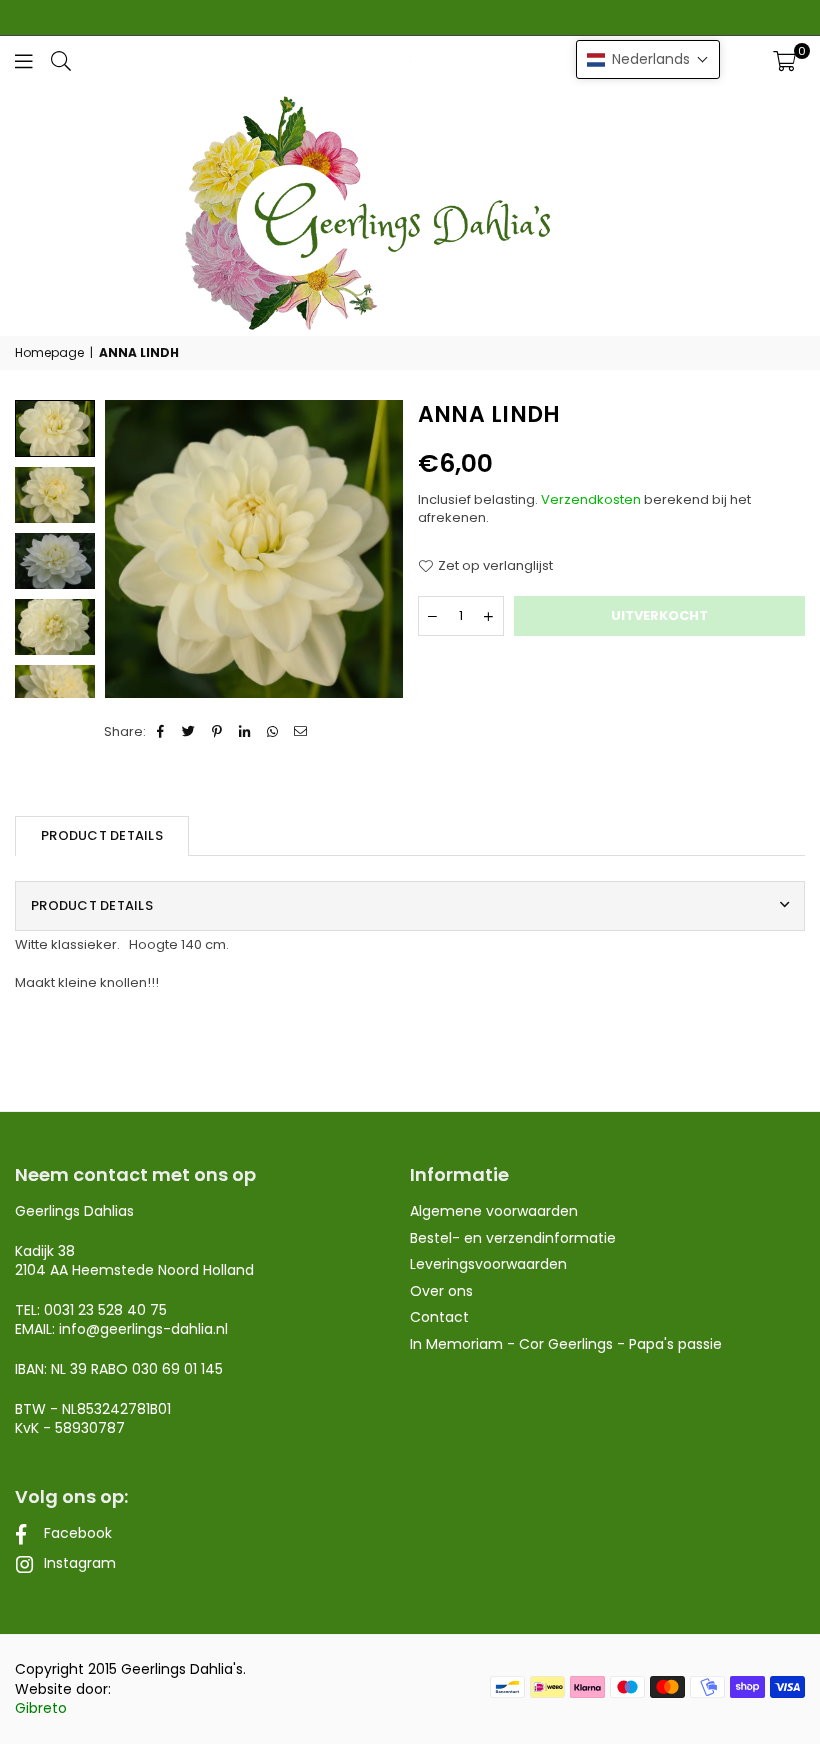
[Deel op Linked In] (245, 732)
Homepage (49, 353)
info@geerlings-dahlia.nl (143, 1329)
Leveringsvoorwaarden (488, 1264)
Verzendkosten (591, 499)
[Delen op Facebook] (161, 732)
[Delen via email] (301, 732)
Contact (439, 1317)
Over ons (441, 1291)
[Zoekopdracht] (61, 60)
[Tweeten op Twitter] (189, 732)
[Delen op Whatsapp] (273, 732)
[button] (784, 61)
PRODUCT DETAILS (102, 835)
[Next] (375, 548)
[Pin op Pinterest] (217, 732)
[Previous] (132, 548)
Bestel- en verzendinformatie (513, 1238)
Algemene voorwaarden (494, 1211)
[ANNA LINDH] (55, 495)
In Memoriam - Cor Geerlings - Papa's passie (566, 1344)
